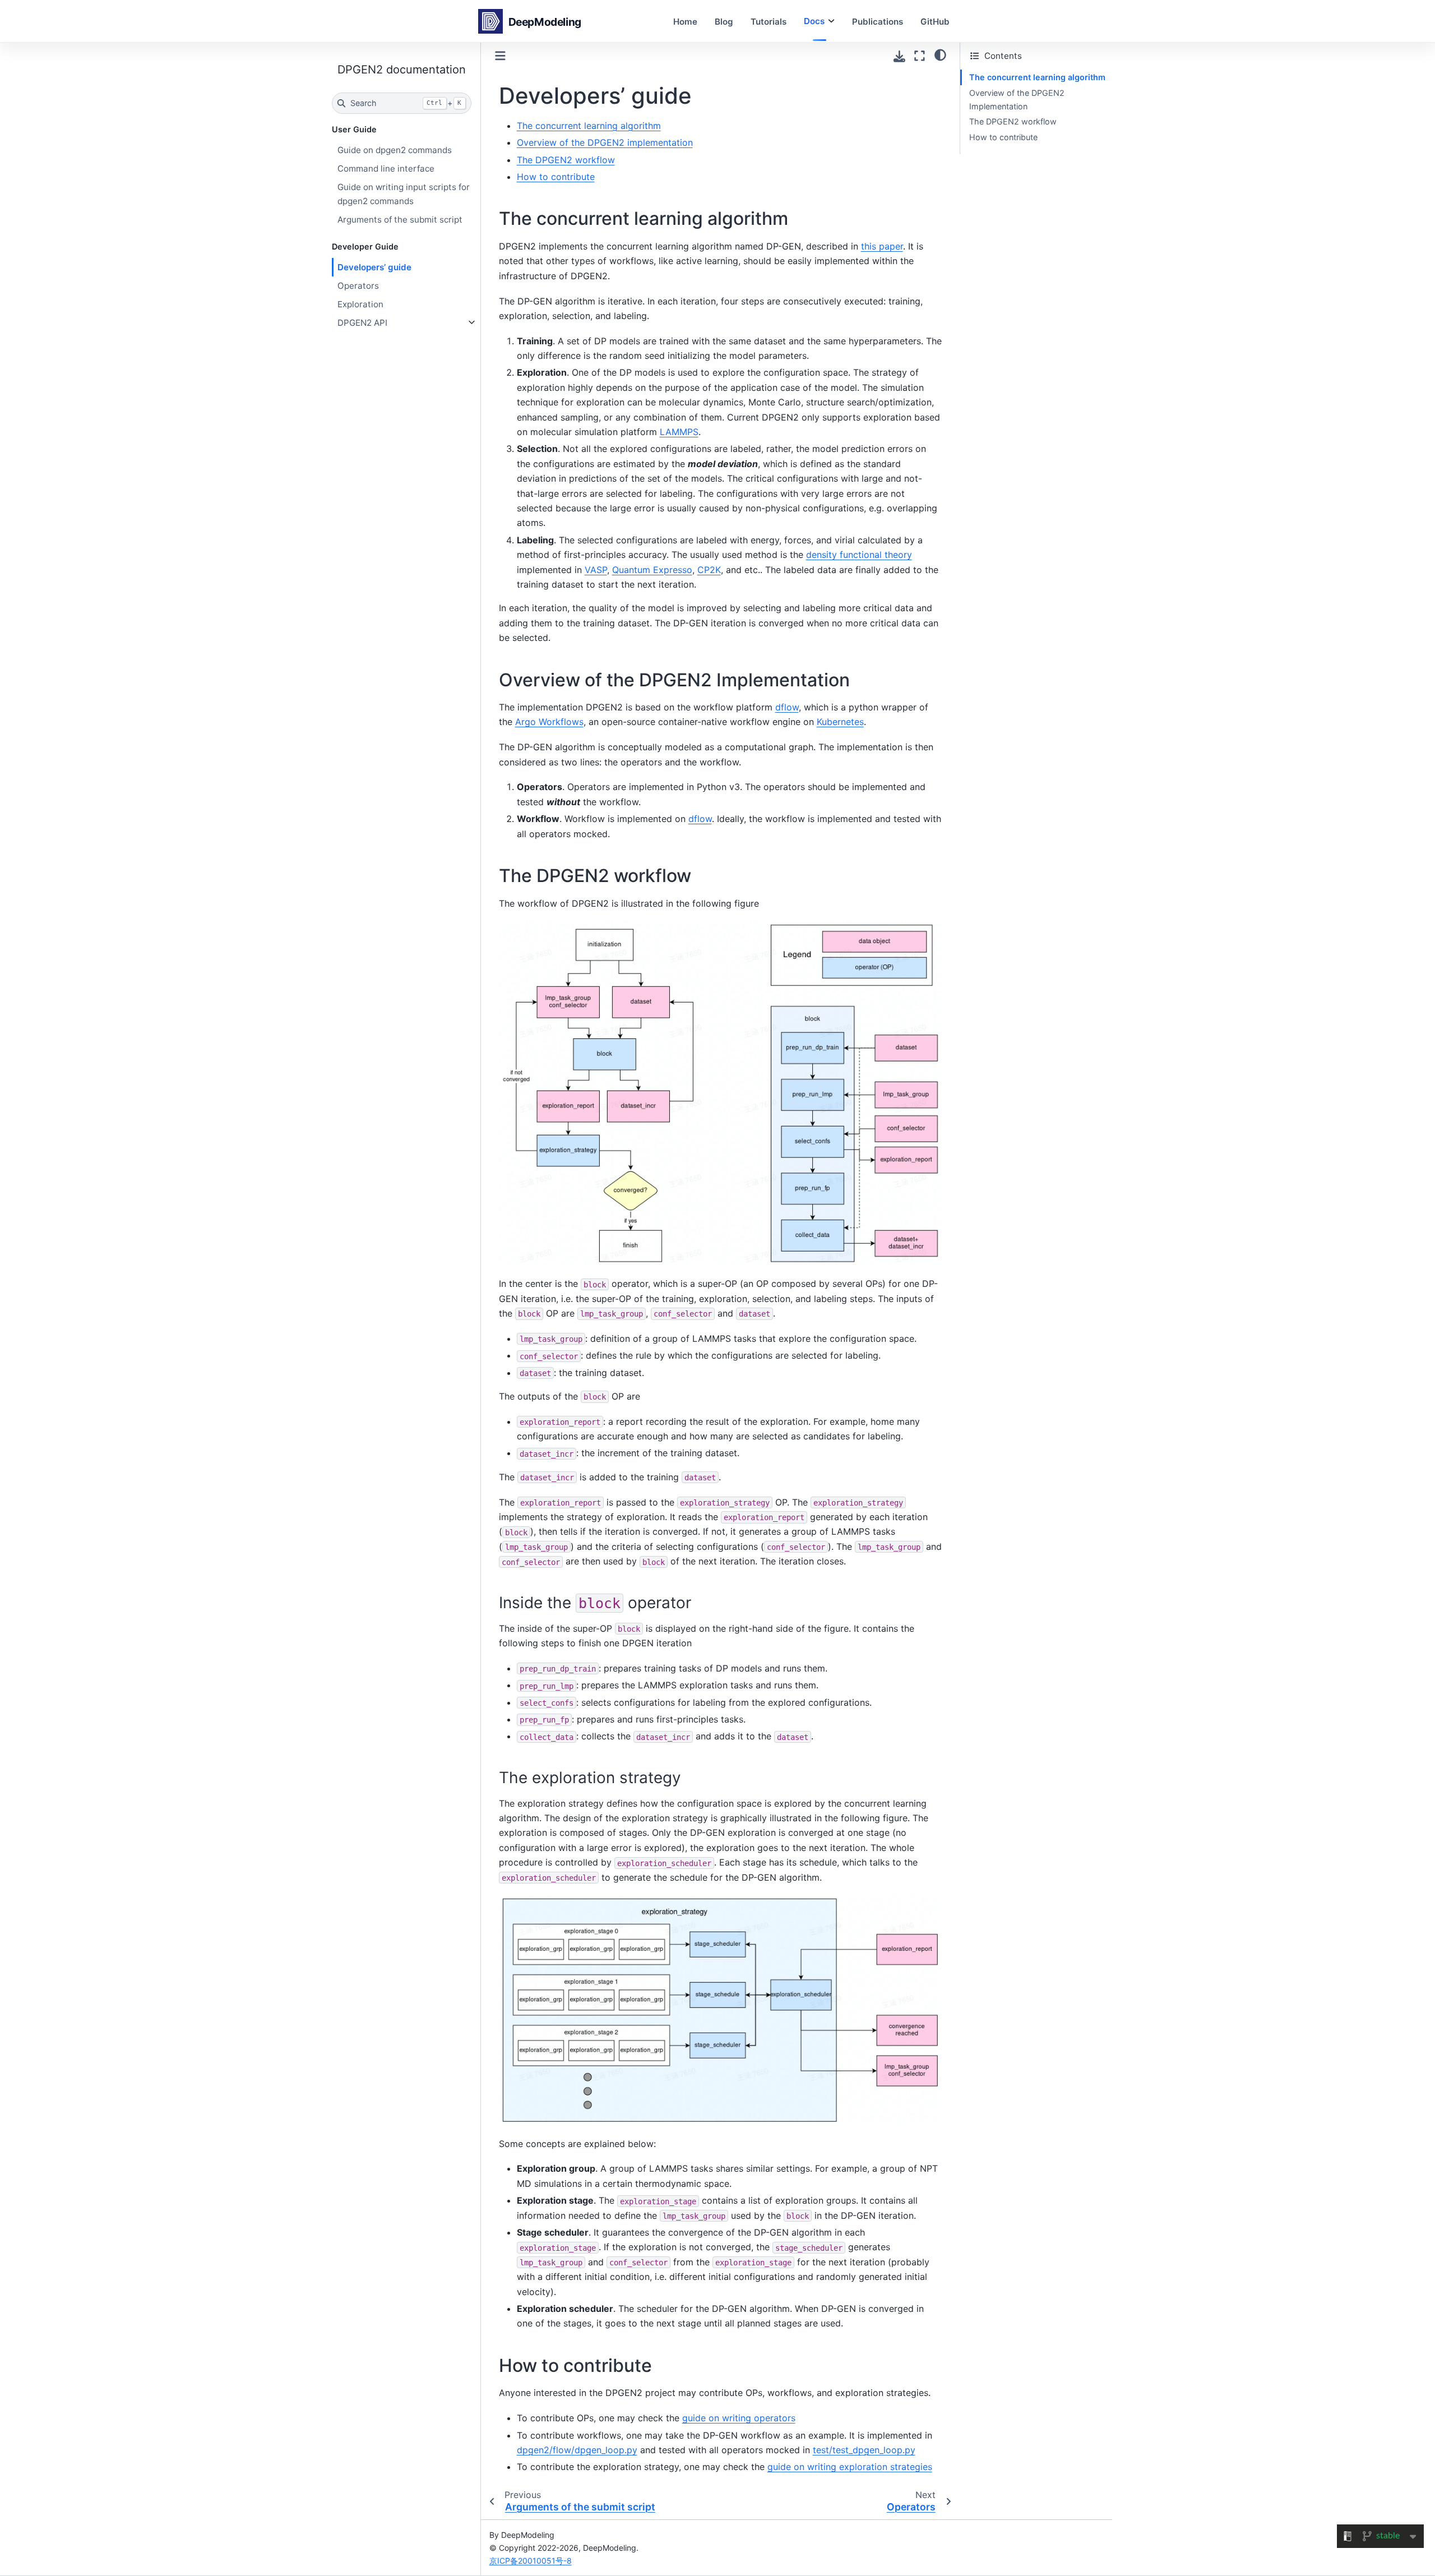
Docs (814, 21)
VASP (596, 570)
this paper (882, 246)
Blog (724, 21)
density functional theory (859, 555)
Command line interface (386, 168)
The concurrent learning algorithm (1037, 77)
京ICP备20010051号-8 (531, 2561)
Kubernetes (840, 722)
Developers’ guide (374, 267)
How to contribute (1003, 137)
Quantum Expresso (652, 570)
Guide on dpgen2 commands (395, 150)
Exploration (360, 304)
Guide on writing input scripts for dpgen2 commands (404, 194)
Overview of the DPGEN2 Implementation (1017, 100)
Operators (358, 286)
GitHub (935, 21)
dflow (787, 707)
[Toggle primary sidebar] (500, 56)
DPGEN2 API (362, 323)
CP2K (709, 570)
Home (685, 21)
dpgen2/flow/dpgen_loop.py (577, 2450)
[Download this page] (899, 56)
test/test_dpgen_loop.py (864, 2450)
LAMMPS (679, 432)
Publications (878, 21)
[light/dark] (940, 54)
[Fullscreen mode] (920, 56)
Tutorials (769, 21)
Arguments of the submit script (400, 220)
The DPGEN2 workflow (1013, 121)
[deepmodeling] (532, 21)
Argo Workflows (549, 722)
